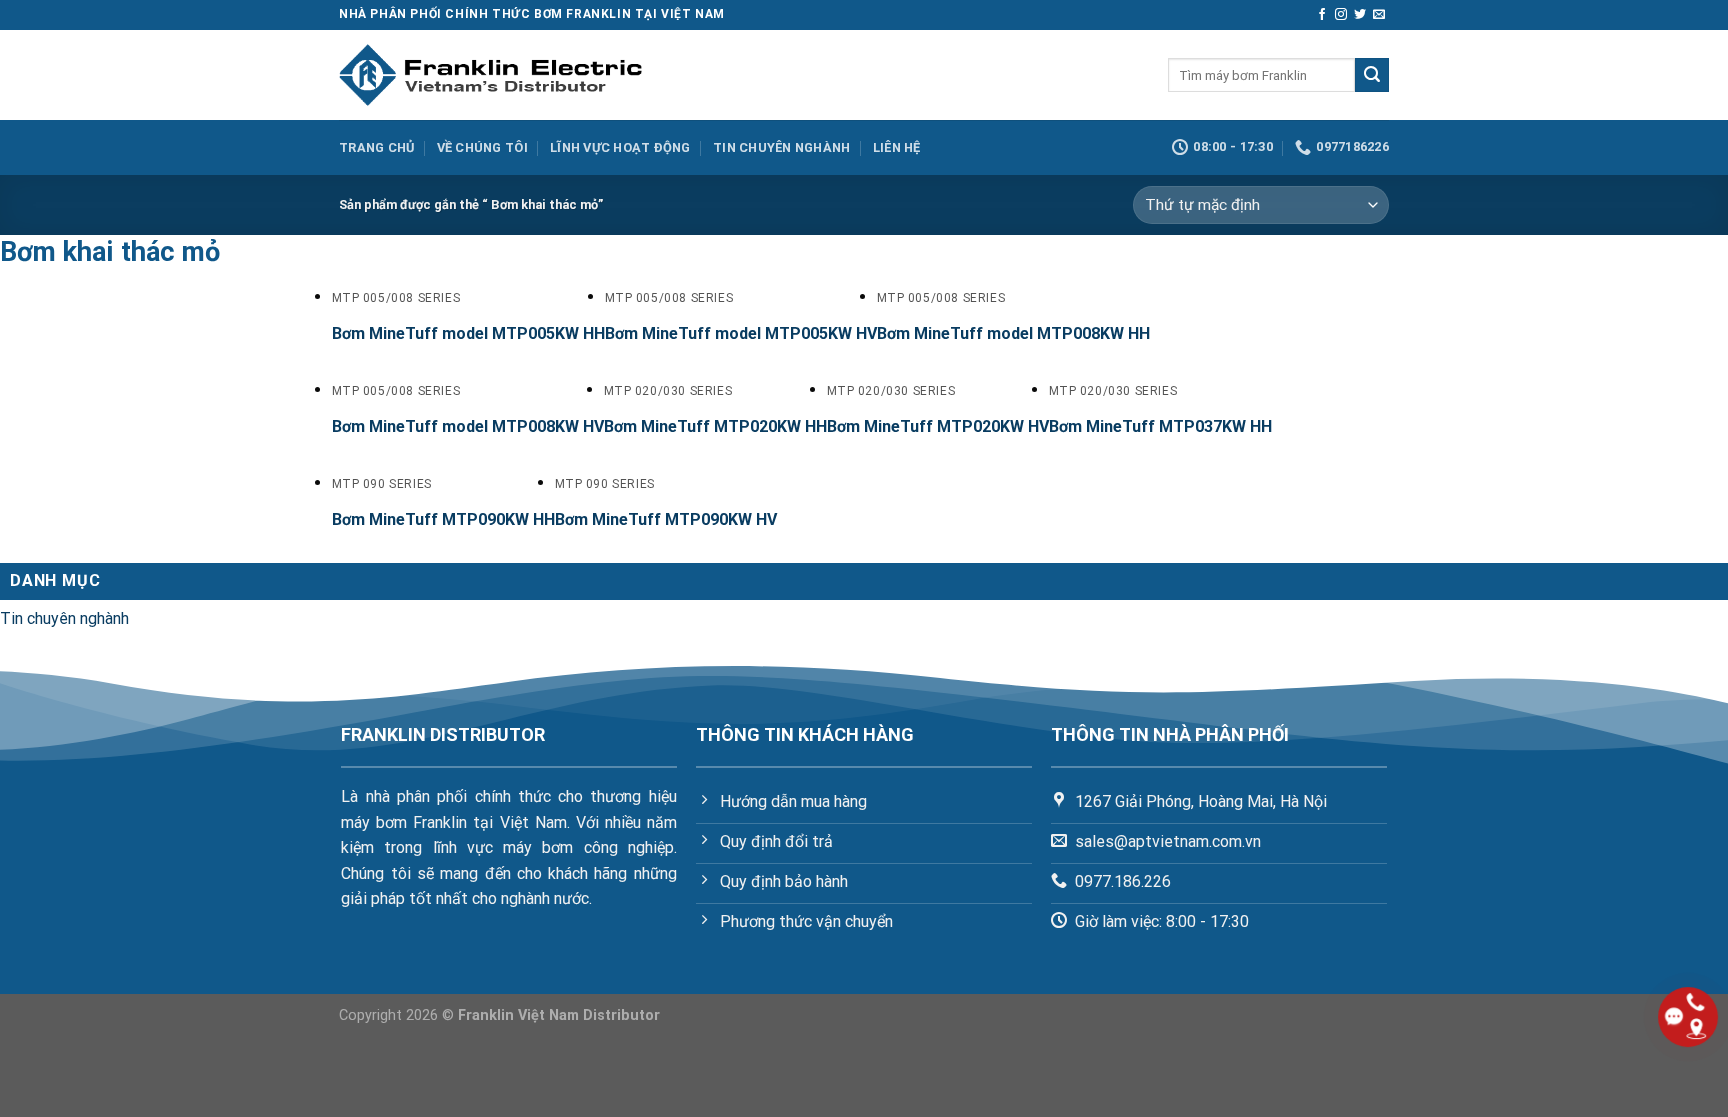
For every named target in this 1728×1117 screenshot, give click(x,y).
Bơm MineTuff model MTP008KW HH (1013, 333)
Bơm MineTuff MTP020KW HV (938, 426)
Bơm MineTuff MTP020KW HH (715, 426)
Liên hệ (897, 147)
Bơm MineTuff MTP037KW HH (1160, 426)
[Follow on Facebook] (1322, 15)
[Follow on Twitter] (1360, 15)
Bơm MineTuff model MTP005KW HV (741, 333)
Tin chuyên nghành (781, 147)
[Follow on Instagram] (1341, 15)
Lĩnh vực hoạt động (620, 147)
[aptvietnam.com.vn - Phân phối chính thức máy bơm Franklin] (490, 75)
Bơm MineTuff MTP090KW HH (443, 519)
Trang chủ (376, 147)
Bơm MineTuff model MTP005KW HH (468, 333)
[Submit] (1372, 75)
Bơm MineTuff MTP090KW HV (666, 519)
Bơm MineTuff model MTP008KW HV (468, 426)
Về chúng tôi (482, 147)
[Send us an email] (1379, 15)
